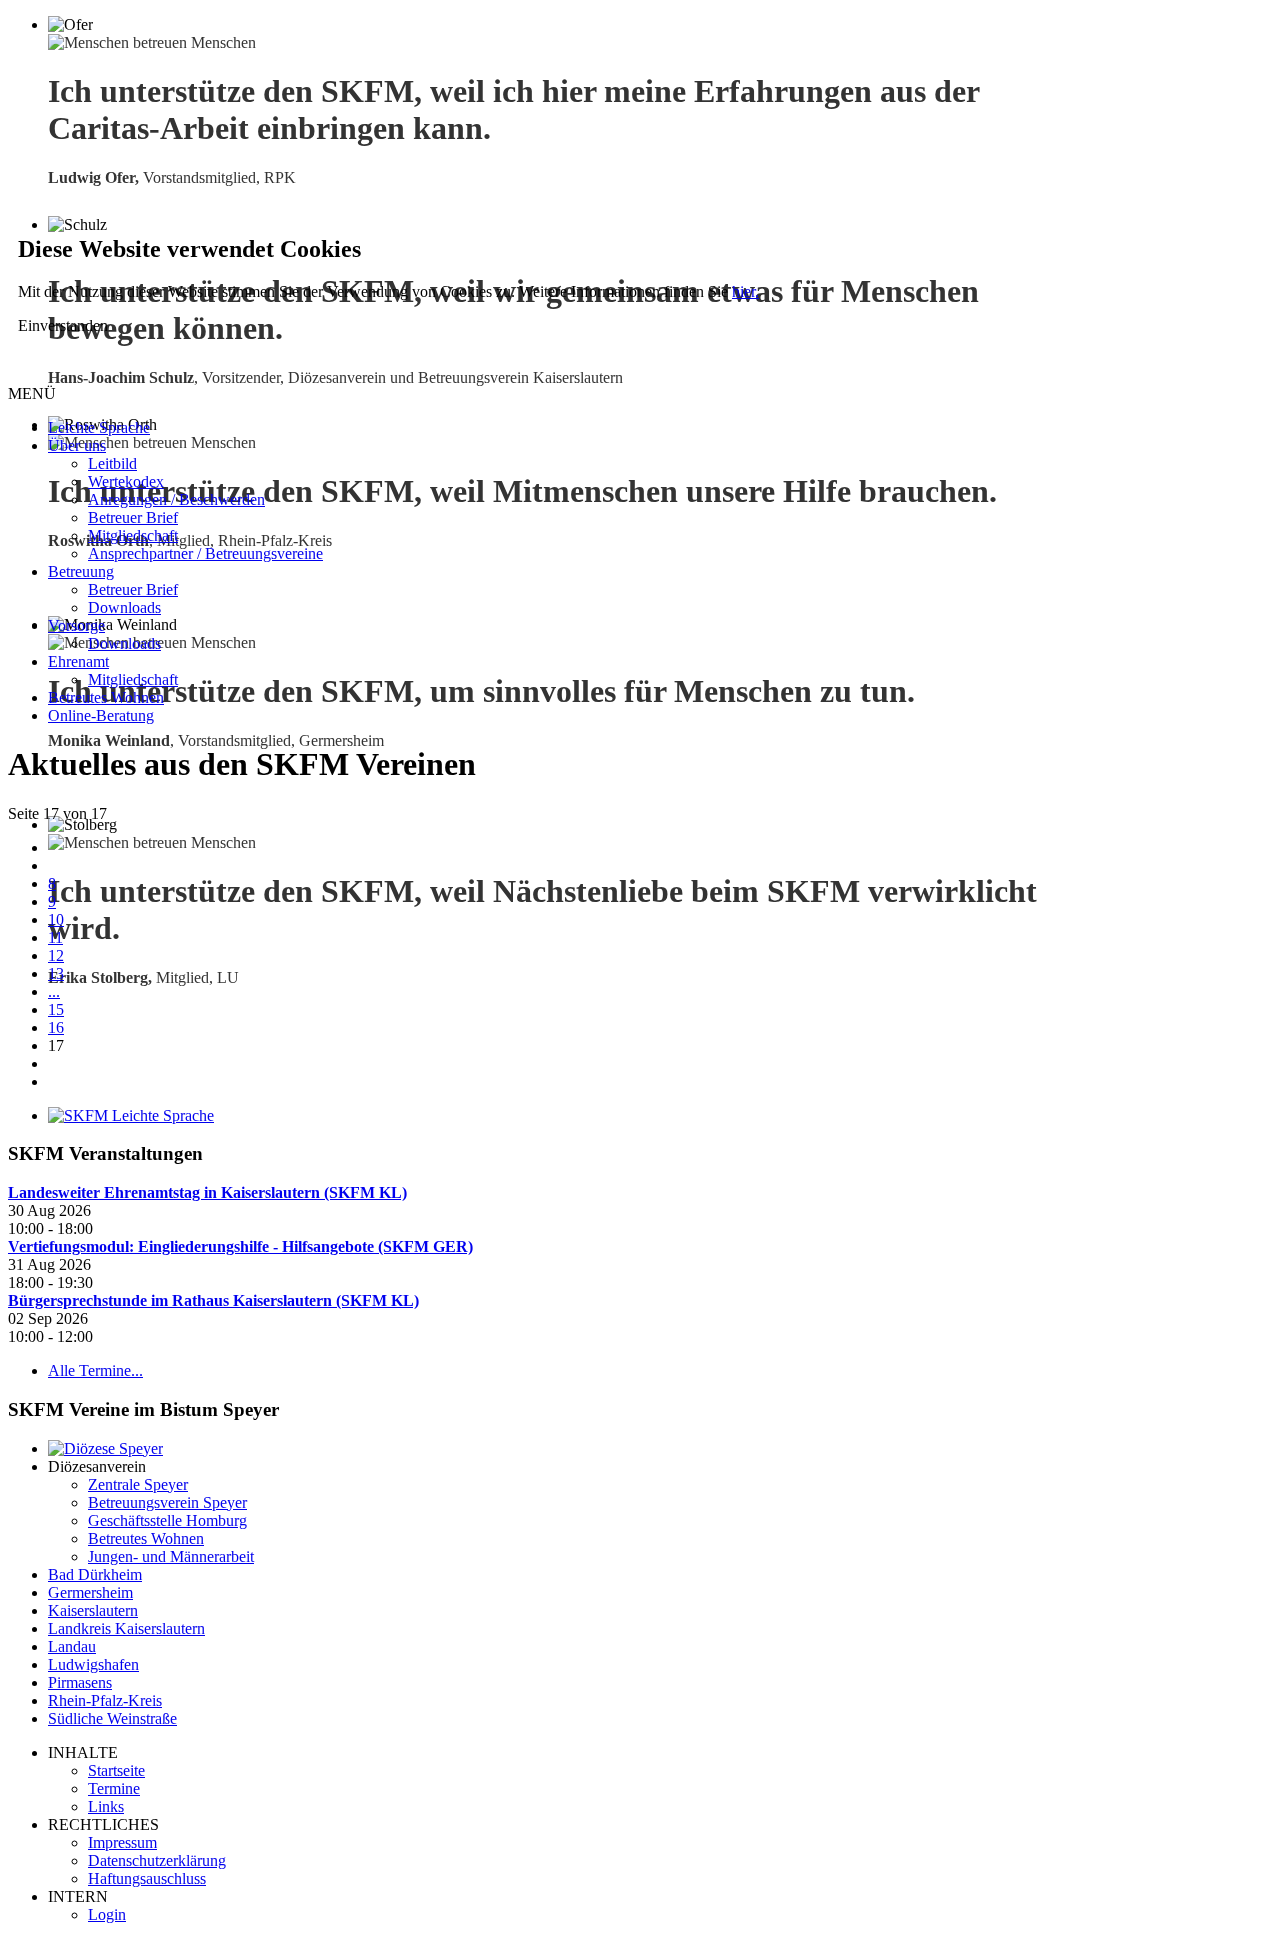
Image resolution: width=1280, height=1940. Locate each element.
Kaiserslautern (93, 1610)
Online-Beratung (101, 715)
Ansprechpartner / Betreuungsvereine (205, 553)
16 (56, 1027)
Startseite (116, 1770)
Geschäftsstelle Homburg (167, 1520)
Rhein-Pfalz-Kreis (105, 1700)
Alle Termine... (95, 1370)
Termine (114, 1788)
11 (55, 937)
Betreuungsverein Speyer (167, 1502)
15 (56, 1009)
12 (56, 955)
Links (106, 1806)
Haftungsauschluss (147, 1878)
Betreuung (81, 571)
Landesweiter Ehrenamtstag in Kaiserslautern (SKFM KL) (207, 1192)
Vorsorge (76, 625)
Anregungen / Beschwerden (176, 499)
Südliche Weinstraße (112, 1718)
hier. (745, 291)
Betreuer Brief (133, 517)
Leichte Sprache (99, 427)
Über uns (77, 445)
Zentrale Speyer (138, 1484)
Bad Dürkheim (95, 1574)
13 (56, 973)
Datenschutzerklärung (157, 1860)
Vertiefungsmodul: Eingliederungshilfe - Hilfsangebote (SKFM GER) (240, 1246)
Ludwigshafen (93, 1664)
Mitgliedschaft (133, 535)
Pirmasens (80, 1682)
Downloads (124, 607)
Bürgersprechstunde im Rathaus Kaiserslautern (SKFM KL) (213, 1300)
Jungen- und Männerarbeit (171, 1556)
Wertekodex (126, 481)
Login (107, 1914)
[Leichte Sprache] (131, 1115)
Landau (72, 1646)
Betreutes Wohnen (106, 697)
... (54, 991)
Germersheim (90, 1592)
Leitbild (112, 463)
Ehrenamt (78, 661)
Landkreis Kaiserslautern (126, 1628)
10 (56, 919)
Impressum (122, 1842)
